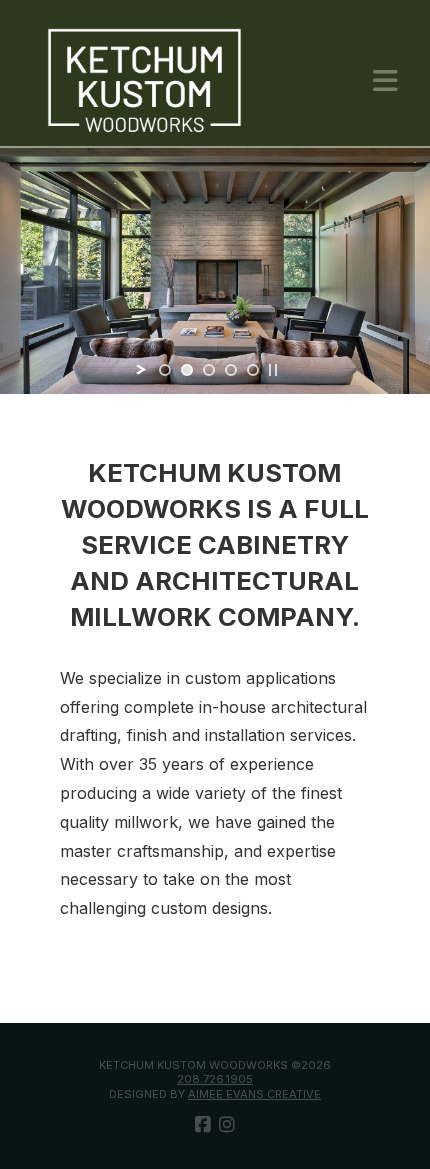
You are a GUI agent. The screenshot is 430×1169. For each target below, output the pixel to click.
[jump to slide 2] (187, 370)
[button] (385, 81)
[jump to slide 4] (231, 370)
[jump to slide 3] (209, 370)
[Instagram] (227, 1125)
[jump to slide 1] (165, 370)
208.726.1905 (215, 1079)
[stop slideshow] (273, 370)
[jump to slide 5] (253, 370)
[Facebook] (203, 1125)
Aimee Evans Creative (254, 1094)
